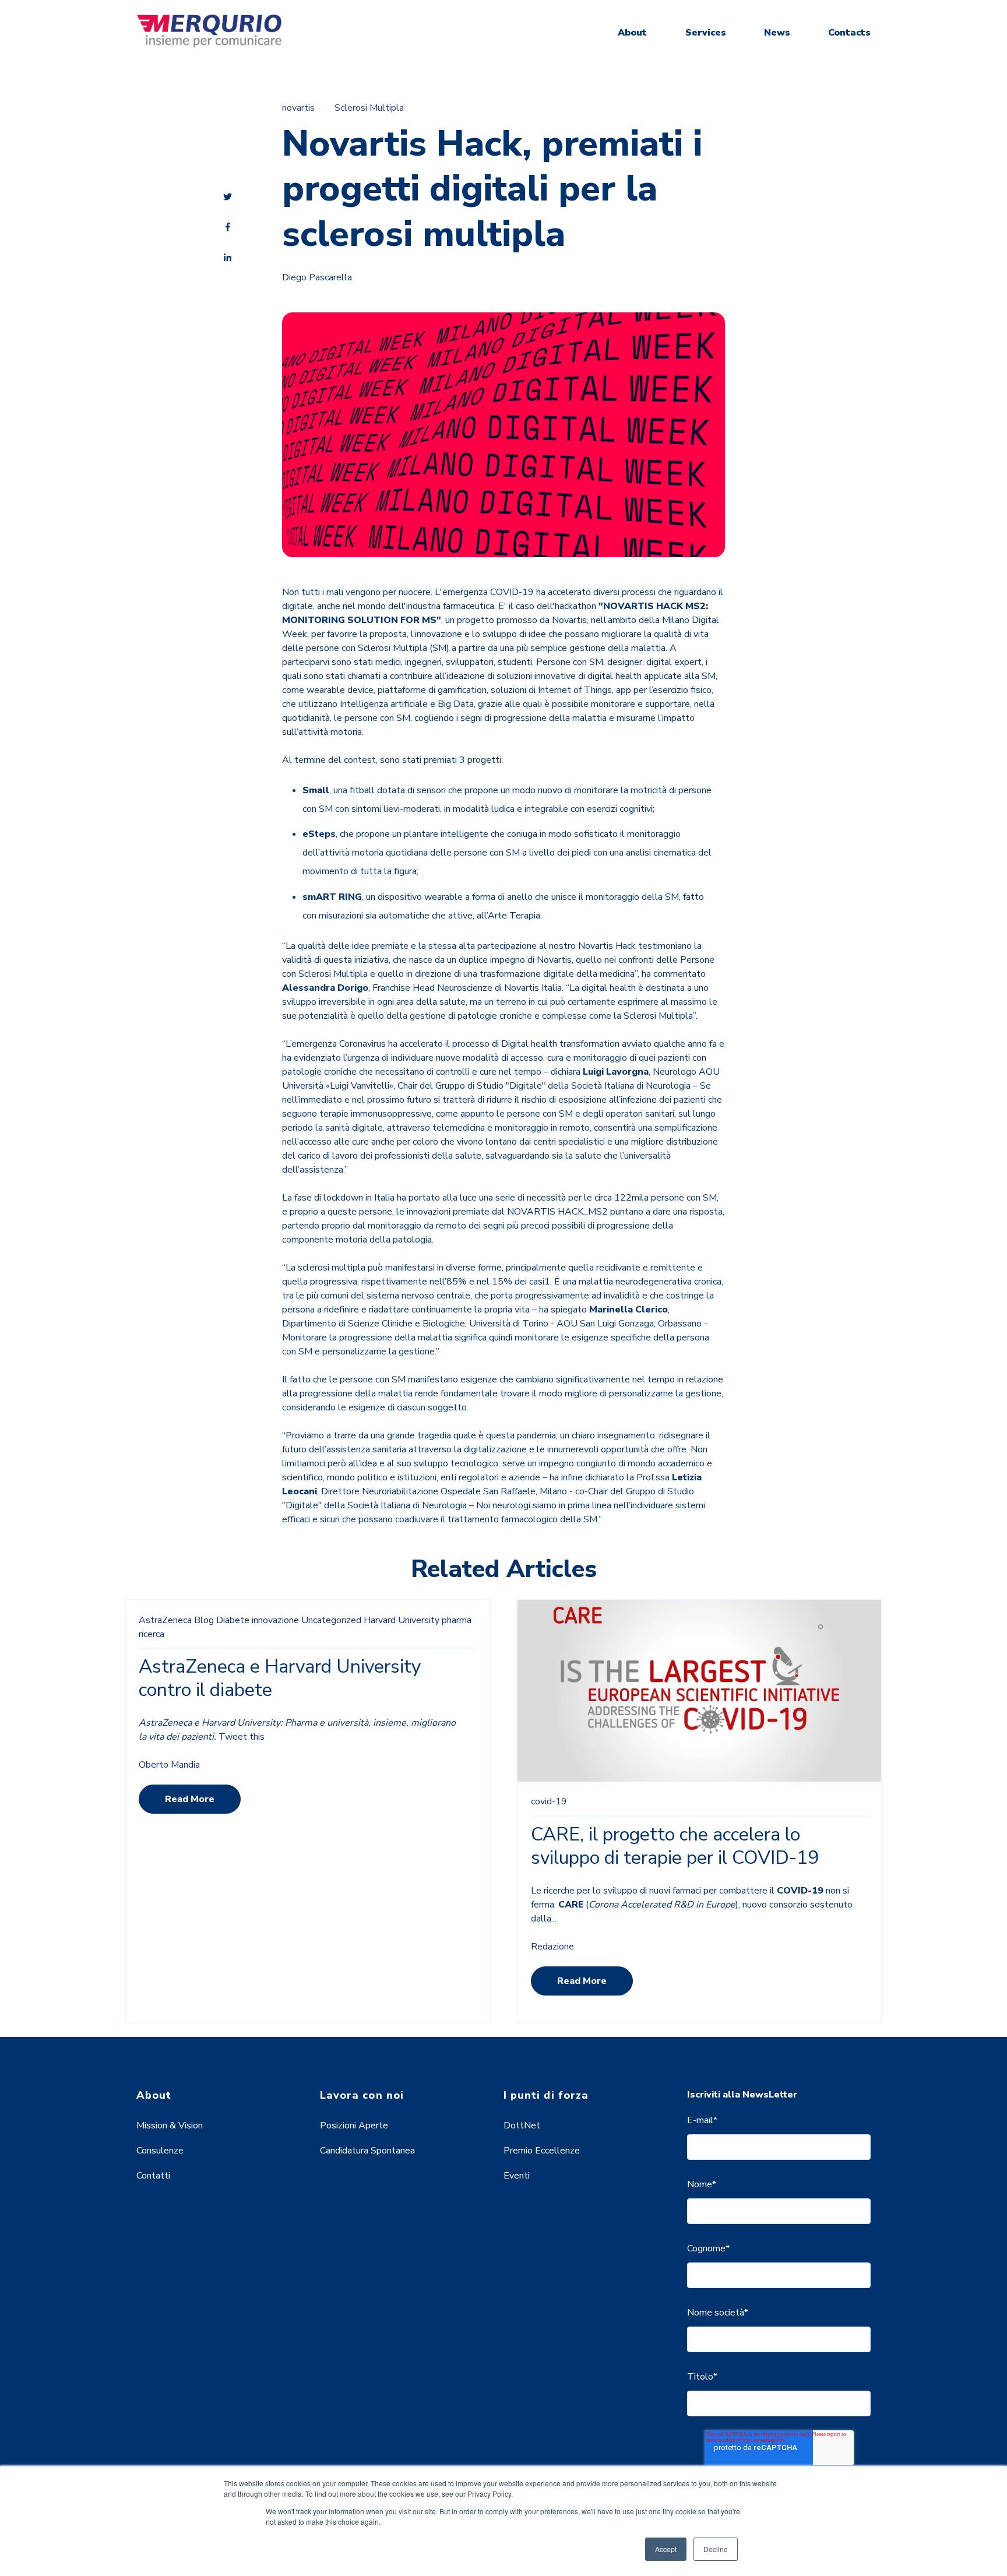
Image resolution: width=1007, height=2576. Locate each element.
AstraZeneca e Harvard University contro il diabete (280, 1678)
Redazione (552, 1947)
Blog (204, 1620)
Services (706, 33)
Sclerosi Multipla (369, 108)
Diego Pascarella (317, 277)
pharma (457, 1620)
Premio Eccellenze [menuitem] (542, 2151)
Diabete (233, 1620)
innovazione (275, 1620)
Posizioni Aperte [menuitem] (354, 2125)
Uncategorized (331, 1620)
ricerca (152, 1634)
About (632, 33)
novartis (298, 108)
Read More (190, 1799)
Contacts (849, 33)
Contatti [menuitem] (153, 2176)
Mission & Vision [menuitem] (170, 2125)
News (777, 33)
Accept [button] (666, 2549)
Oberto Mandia (169, 1765)
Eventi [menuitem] (517, 2176)
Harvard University (402, 1620)
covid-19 (549, 1801)
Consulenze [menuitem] (160, 2151)
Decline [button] (716, 2549)
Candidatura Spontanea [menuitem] (367, 2151)
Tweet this (242, 1737)
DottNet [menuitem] (522, 2125)
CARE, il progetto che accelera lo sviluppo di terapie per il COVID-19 (675, 1846)
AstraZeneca (165, 1620)
